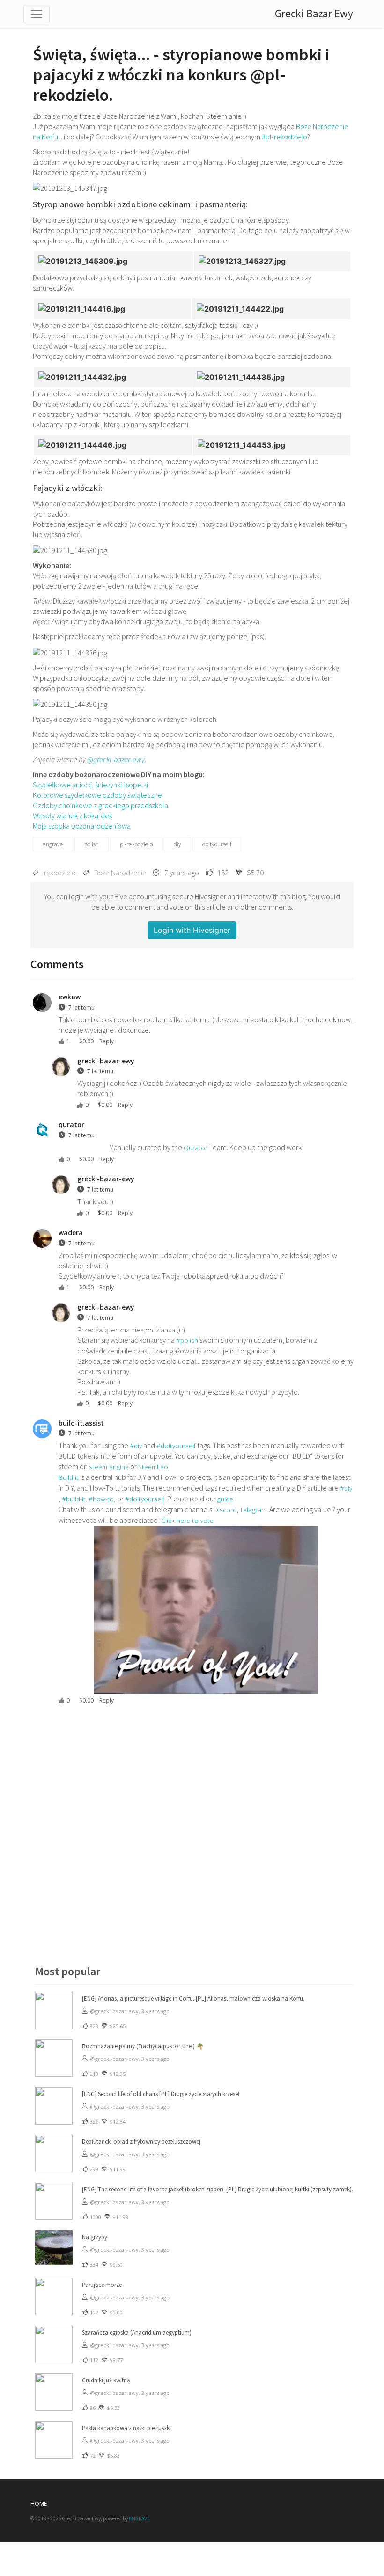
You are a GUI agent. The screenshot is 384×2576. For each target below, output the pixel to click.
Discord (225, 1510)
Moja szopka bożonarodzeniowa (82, 826)
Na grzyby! (95, 2237)
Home (39, 2504)
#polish (187, 1340)
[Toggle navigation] (37, 14)
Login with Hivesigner (192, 930)
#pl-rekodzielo (284, 137)
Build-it (69, 1477)
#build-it (74, 1499)
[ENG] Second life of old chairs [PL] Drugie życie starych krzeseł (161, 2094)
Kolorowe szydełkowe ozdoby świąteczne (97, 795)
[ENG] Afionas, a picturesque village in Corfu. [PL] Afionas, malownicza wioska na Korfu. (193, 1998)
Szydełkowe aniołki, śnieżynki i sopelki (90, 785)
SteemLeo (153, 1466)
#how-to (101, 1499)
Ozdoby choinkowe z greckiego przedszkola (100, 805)
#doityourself (176, 1445)
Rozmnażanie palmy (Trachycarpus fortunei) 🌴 (143, 2046)
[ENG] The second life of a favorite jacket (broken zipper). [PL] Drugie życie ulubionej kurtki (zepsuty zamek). (218, 2189)
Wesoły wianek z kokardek (73, 815)
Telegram (253, 1510)
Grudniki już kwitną (106, 2380)
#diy (136, 1445)
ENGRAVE (139, 2518)
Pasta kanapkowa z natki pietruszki (126, 2428)
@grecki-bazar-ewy (116, 759)
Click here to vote (187, 1520)
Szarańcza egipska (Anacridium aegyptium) (137, 2332)
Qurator (196, 1147)
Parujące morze (102, 2285)
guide (225, 1499)
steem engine (109, 1466)
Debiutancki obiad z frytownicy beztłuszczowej (141, 2142)
